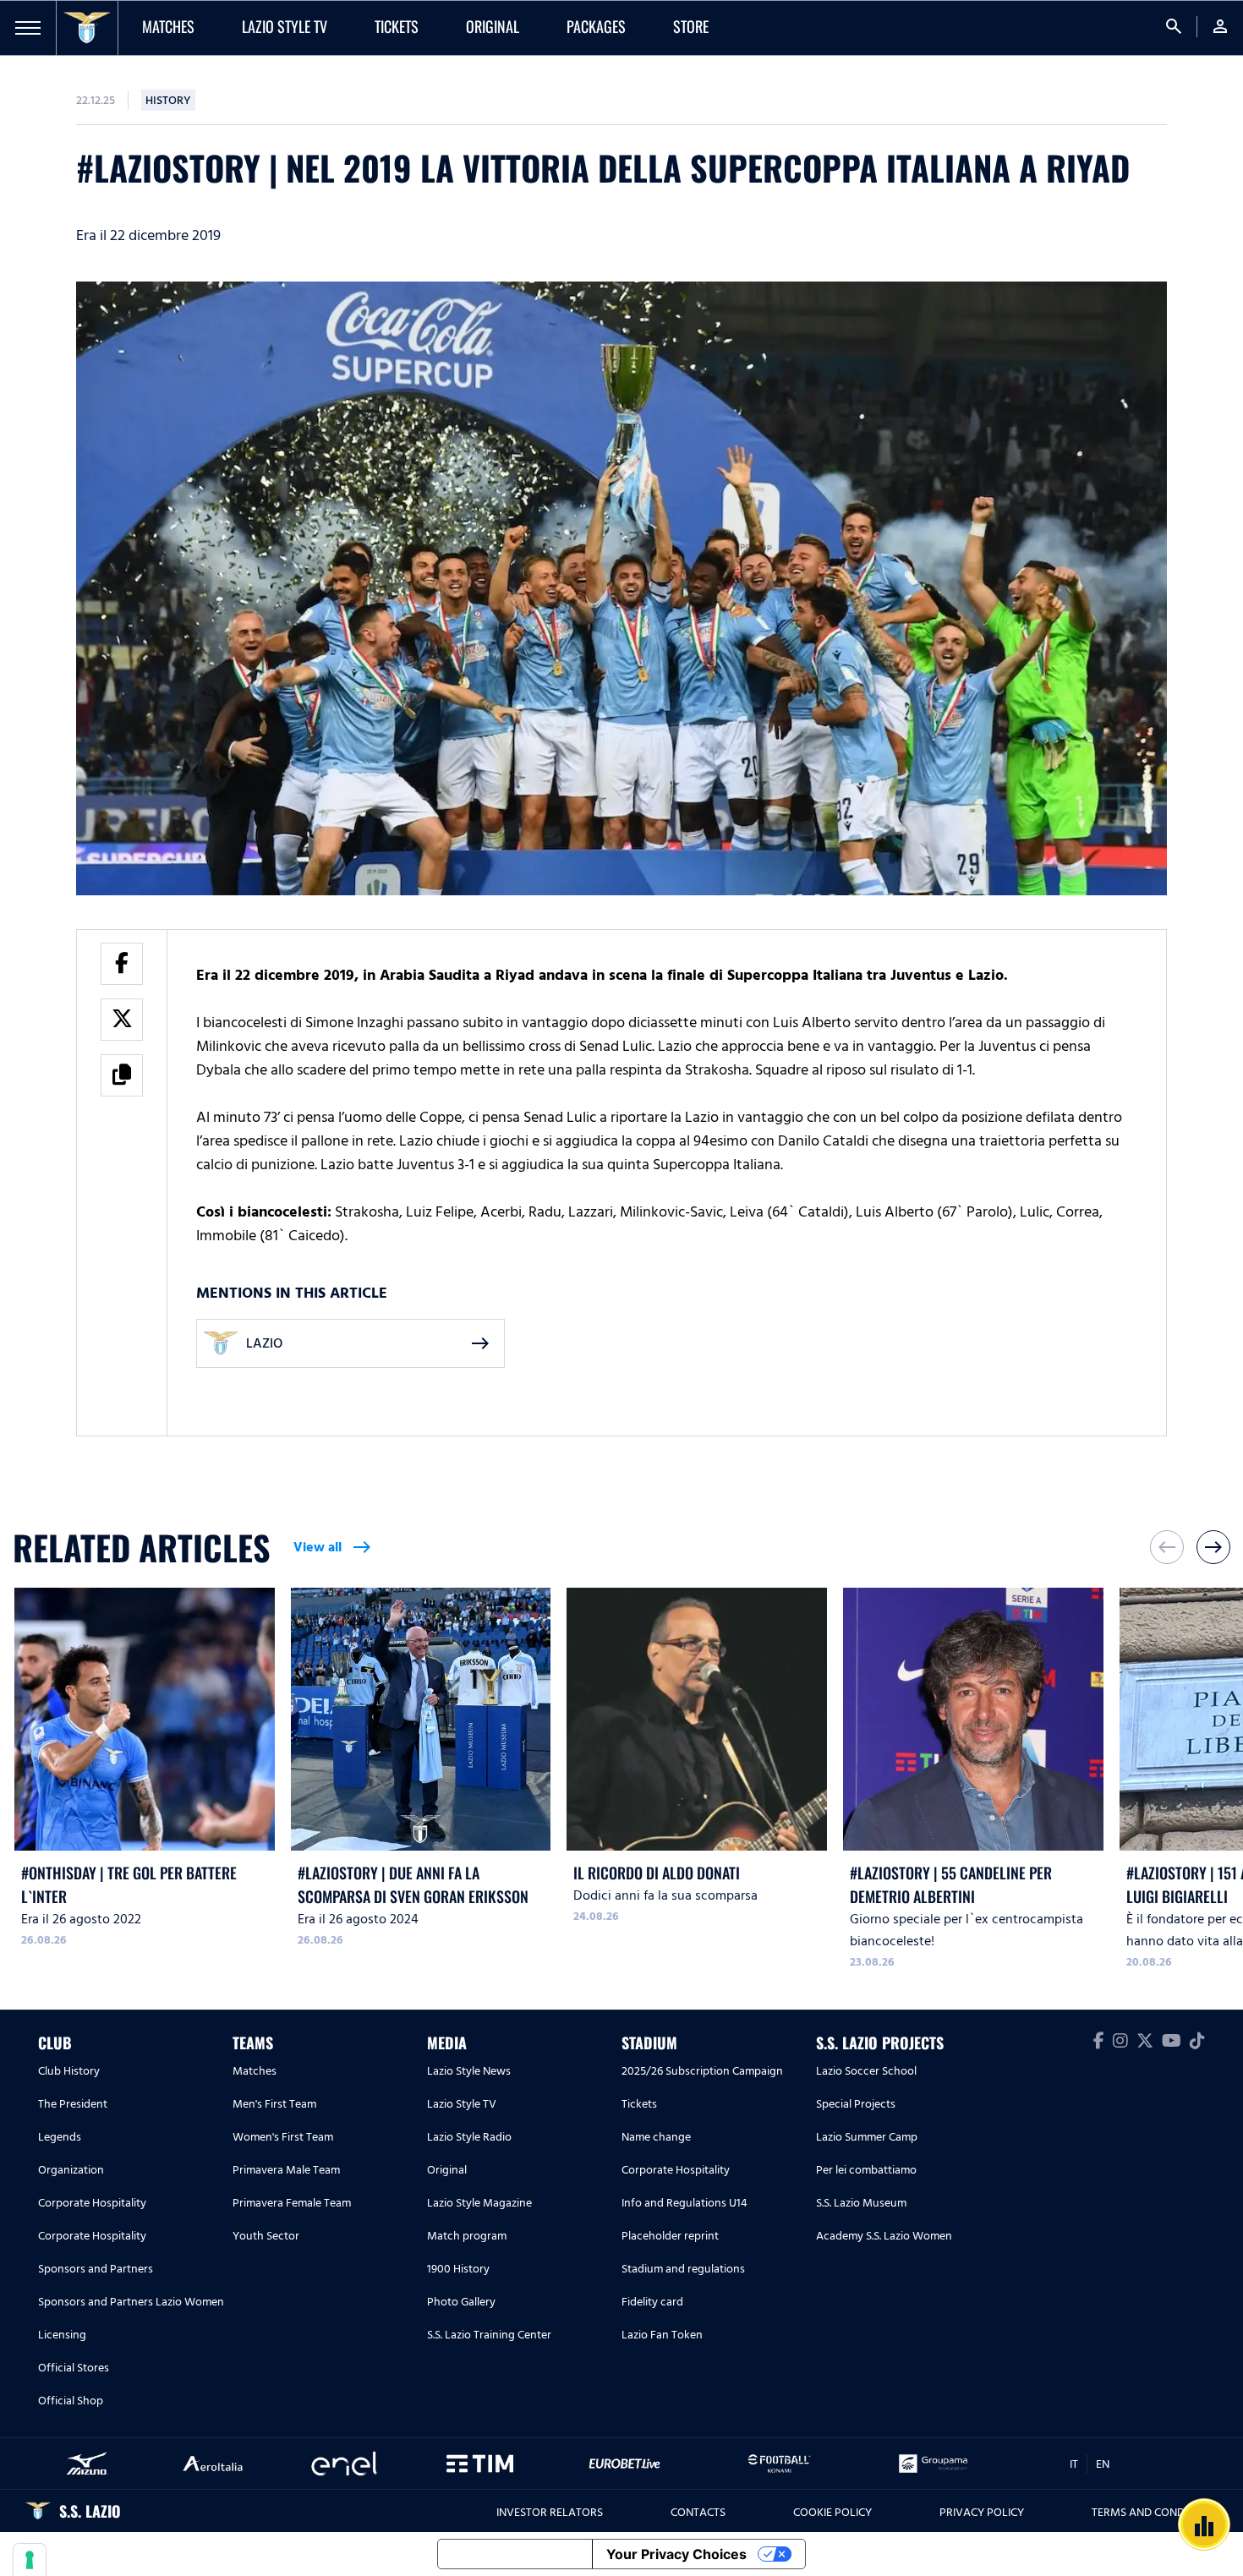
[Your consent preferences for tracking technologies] (30, 2560)
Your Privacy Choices (676, 2554)
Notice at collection (515, 2554)
